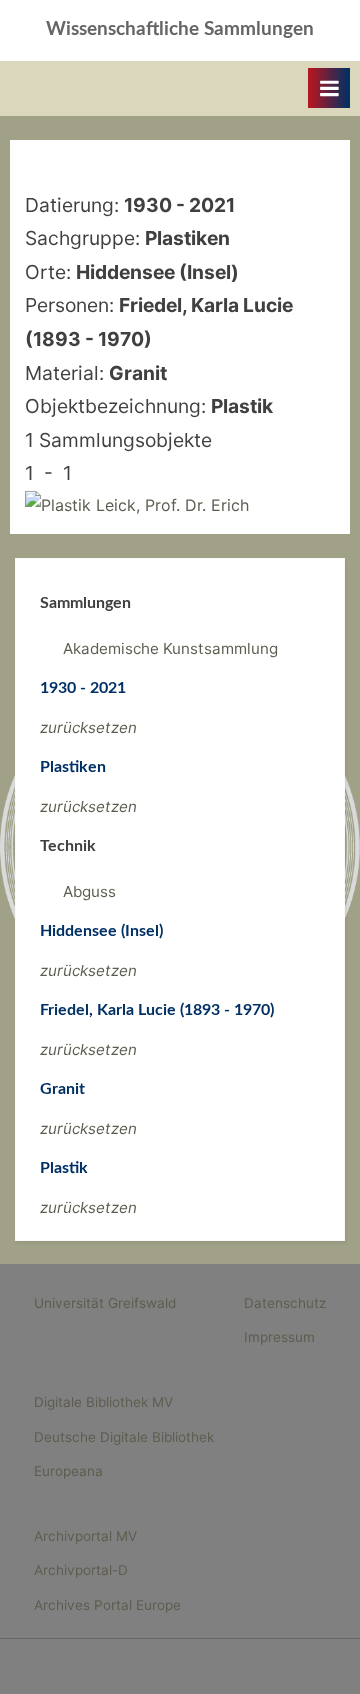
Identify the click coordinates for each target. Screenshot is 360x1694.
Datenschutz (285, 1303)
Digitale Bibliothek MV (103, 1402)
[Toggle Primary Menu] (329, 88)
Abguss (89, 891)
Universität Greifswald (105, 1303)
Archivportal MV (85, 1536)
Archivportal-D (81, 1570)
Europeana (68, 1471)
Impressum (279, 1337)
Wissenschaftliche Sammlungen (180, 29)
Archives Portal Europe (107, 1605)
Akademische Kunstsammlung (170, 648)
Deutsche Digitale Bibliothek (124, 1437)
